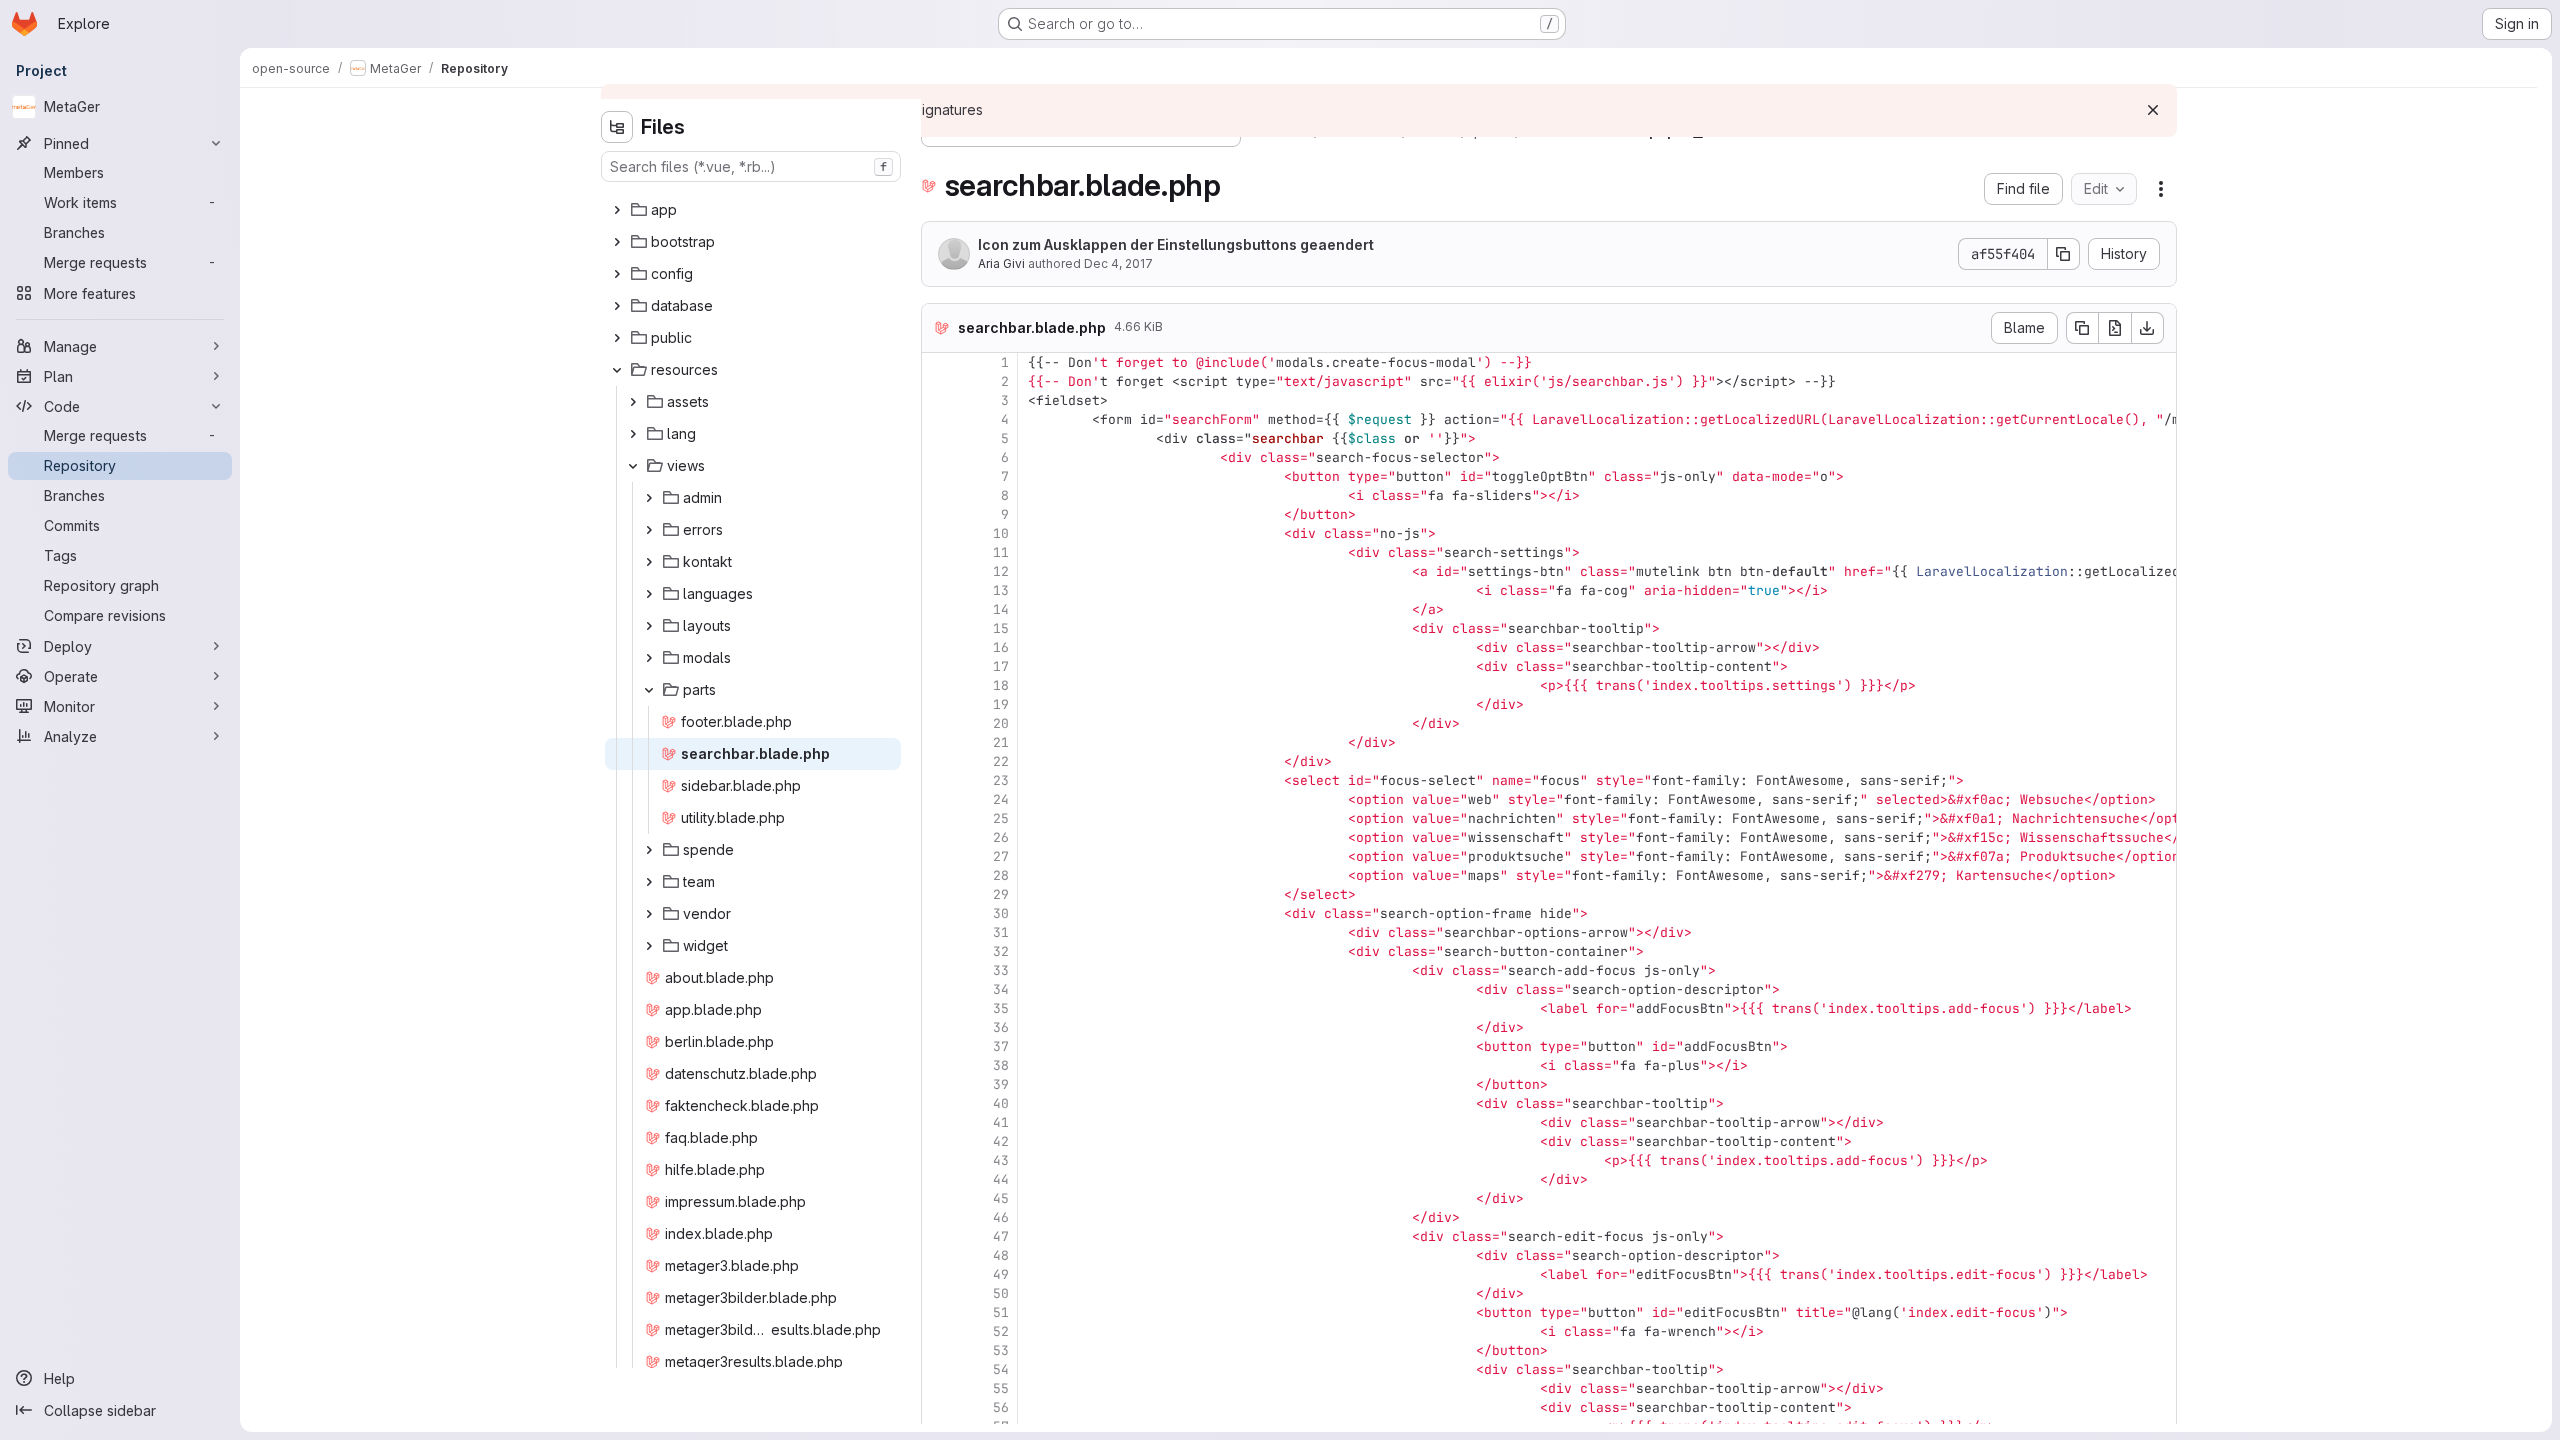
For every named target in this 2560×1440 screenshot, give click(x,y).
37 (1001, 1046)
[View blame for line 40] (939, 1103)
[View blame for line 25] (939, 818)
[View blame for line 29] (939, 894)
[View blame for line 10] (939, 533)
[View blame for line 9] (939, 514)
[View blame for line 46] (939, 1217)
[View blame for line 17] (939, 666)
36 (1001, 1027)
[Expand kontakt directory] (649, 562)
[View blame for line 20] (939, 723)
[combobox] (751, 166)
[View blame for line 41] (939, 1122)
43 (1001, 1160)
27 (1001, 856)
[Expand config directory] (617, 274)
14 (1001, 609)
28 (1001, 875)
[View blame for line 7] (939, 476)
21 (1001, 742)
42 (1001, 1141)
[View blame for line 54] (939, 1369)
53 (1001, 1350)
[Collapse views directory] (633, 466)
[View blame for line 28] (939, 875)
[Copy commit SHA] (2064, 254)
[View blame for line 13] (939, 590)
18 (1001, 685)
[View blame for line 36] (939, 1027)
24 (1001, 799)
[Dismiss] (2153, 110)
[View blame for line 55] (939, 1388)
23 (1001, 780)
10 (1001, 533)
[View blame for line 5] (939, 438)
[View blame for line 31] (939, 932)
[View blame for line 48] (939, 1255)
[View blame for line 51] (939, 1312)
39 (1001, 1084)
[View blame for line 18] (939, 685)
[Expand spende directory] (649, 850)
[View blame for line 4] (939, 419)
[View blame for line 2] (939, 381)
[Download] (2148, 328)
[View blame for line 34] (939, 989)
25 (1001, 818)
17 (1001, 666)
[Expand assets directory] (633, 402)
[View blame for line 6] (939, 457)
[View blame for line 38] (939, 1065)
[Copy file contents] (2082, 328)
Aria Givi (1001, 263)
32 (1001, 951)
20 (1001, 723)
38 (1001, 1065)
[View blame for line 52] (939, 1331)
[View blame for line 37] (939, 1046)
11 (1001, 552)
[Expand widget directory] (649, 946)
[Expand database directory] (617, 306)
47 (1001, 1236)
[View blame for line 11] (939, 552)
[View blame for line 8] (939, 495)
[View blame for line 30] (939, 913)
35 (1001, 1008)
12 (1001, 571)
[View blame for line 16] (939, 647)
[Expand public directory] (617, 338)
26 (1001, 837)
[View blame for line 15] (939, 628)
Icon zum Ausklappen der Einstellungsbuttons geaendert (1176, 244)
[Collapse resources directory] (617, 370)
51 (1001, 1312)
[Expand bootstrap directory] (617, 242)
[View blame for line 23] (939, 780)
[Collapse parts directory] (649, 690)
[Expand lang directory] (633, 434)
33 (1001, 970)
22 (1001, 761)
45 (1001, 1198)
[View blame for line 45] (939, 1198)
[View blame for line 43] (939, 1160)
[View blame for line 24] (939, 799)
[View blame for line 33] (939, 970)
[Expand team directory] (649, 882)
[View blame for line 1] (939, 362)
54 (1001, 1369)
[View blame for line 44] (939, 1179)
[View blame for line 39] (939, 1084)
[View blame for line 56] (939, 1407)
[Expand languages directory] (649, 594)
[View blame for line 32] (939, 951)
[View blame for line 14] (939, 609)
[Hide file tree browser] (617, 127)
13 (1001, 590)
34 (1001, 989)
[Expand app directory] (617, 210)
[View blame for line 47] (939, 1236)
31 (1001, 932)
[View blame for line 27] (939, 856)
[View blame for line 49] (939, 1274)
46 (1001, 1217)
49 (1001, 1274)
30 (1001, 913)
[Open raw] (2115, 328)
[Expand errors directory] (649, 530)
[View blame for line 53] (939, 1350)
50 (1001, 1293)
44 (1001, 1179)
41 (1001, 1122)
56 (1001, 1407)
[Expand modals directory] (649, 658)
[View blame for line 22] (939, 761)
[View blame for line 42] (939, 1141)
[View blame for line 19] (939, 704)
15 (1001, 628)
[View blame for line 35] (939, 1008)
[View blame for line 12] (939, 571)
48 (1001, 1255)
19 (1001, 704)
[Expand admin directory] (649, 498)
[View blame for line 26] (939, 837)
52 (1001, 1331)
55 (1001, 1388)
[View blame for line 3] (939, 400)
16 (1001, 647)
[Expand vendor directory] (649, 914)
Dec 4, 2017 (1118, 263)
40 (1001, 1103)
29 (1001, 894)
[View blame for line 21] (939, 742)
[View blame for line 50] (939, 1293)
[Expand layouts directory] (649, 626)
